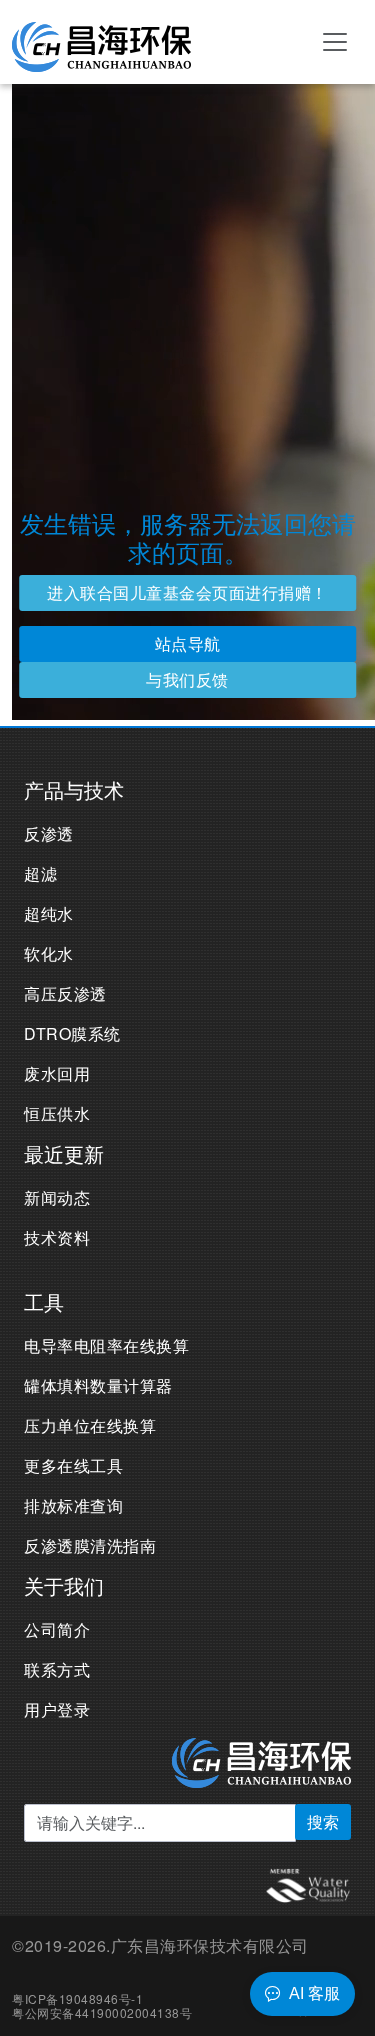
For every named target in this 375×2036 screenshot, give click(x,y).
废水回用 (57, 1073)
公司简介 (57, 1629)
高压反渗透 (65, 993)
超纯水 (49, 913)
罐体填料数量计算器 (98, 1385)
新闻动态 (57, 1197)
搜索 (323, 1821)
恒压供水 (57, 1113)
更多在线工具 (73, 1465)
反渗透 (49, 833)
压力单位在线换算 (90, 1425)
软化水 (49, 953)
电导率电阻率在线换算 (106, 1345)
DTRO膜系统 (72, 1033)
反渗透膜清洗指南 (90, 1545)
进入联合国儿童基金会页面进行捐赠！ (187, 592)
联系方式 (57, 1669)
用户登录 (57, 1709)
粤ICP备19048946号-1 (77, 1998)
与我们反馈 (187, 679)
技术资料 (57, 1237)
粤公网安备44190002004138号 (102, 2012)
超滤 (40, 873)
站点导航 (188, 643)
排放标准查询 (73, 1505)
